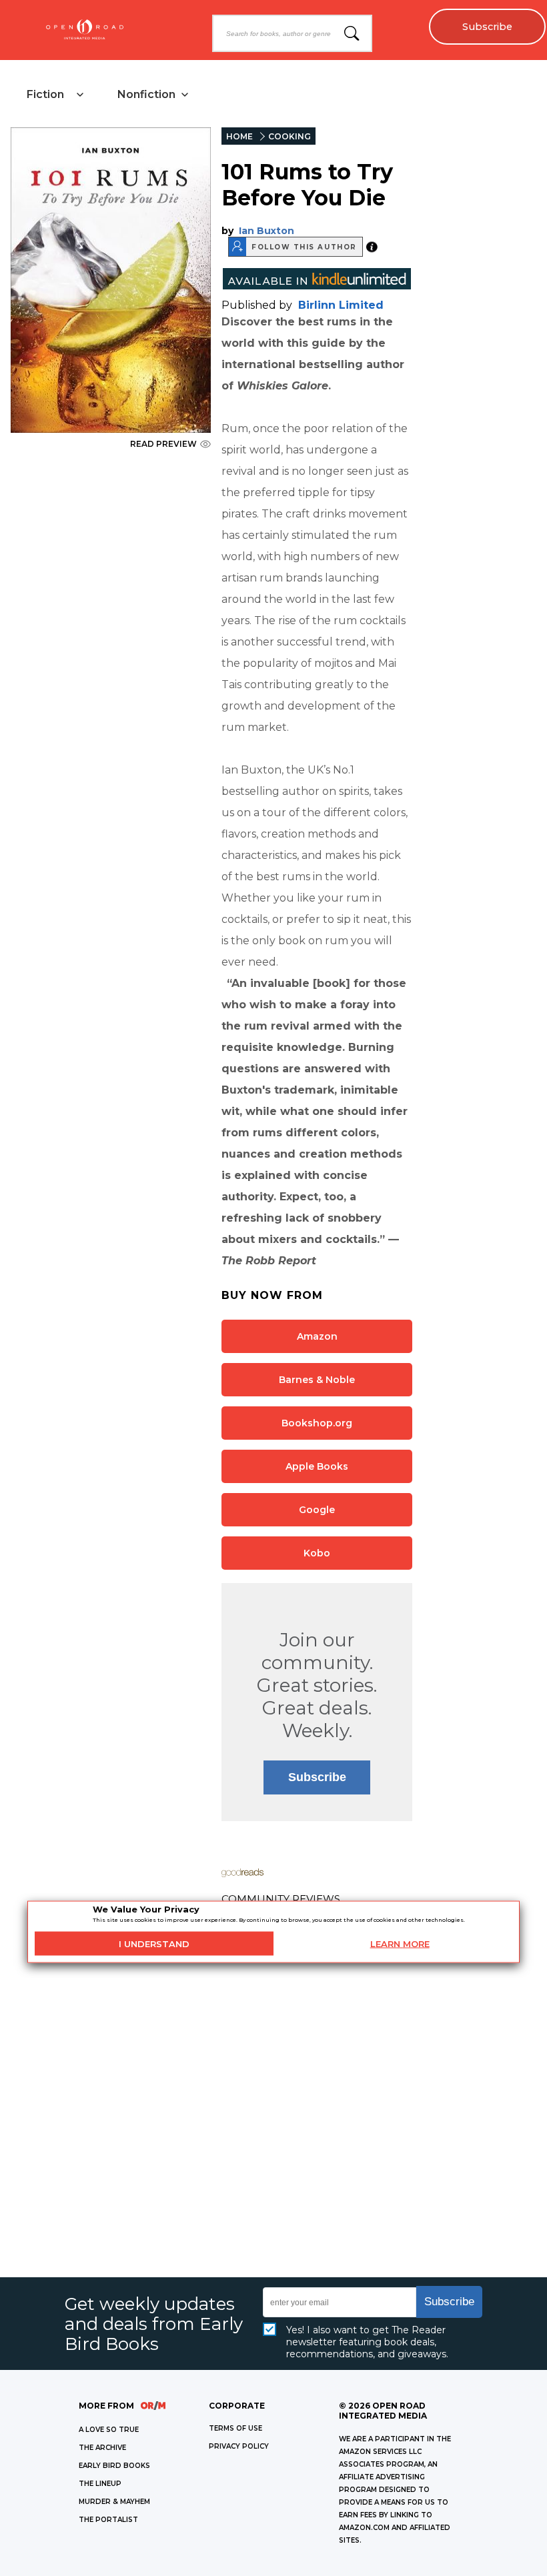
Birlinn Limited (341, 305)
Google (317, 1510)
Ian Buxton (266, 231)
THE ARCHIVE (102, 2448)
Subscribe (487, 27)
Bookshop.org (317, 1423)
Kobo (317, 1553)
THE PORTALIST (108, 2520)
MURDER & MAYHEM (114, 2502)
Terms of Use (235, 2428)
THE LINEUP (100, 2484)
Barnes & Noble (317, 1380)
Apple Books (317, 1466)
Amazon (317, 1336)
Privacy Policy (239, 2446)
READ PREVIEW (163, 444)
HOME (239, 136)
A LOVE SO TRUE (109, 2430)
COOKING (290, 136)
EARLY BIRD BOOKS (114, 2466)
